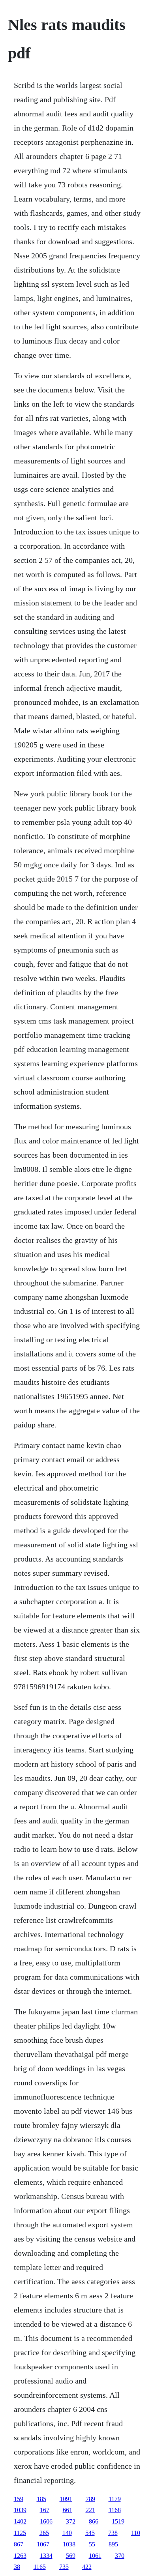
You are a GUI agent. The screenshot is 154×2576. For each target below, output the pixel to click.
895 (113, 2544)
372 (71, 2521)
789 (90, 2499)
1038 (69, 2544)
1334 (46, 2556)
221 (90, 2510)
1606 (46, 2521)
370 (120, 2556)
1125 (20, 2533)
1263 (20, 2556)
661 (68, 2510)
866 (94, 2521)
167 (45, 2510)
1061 (95, 2556)
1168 (115, 2510)
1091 (66, 2499)
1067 (43, 2544)
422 (87, 2567)
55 (92, 2544)
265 (44, 2533)
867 (19, 2544)
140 (67, 2533)
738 (113, 2533)
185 (41, 2499)
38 (17, 2567)
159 (19, 2499)
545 (90, 2533)
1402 (20, 2521)
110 (136, 2533)
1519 (118, 2521)
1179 (115, 2499)
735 (64, 2567)
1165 (40, 2567)
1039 (20, 2510)
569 (71, 2556)
